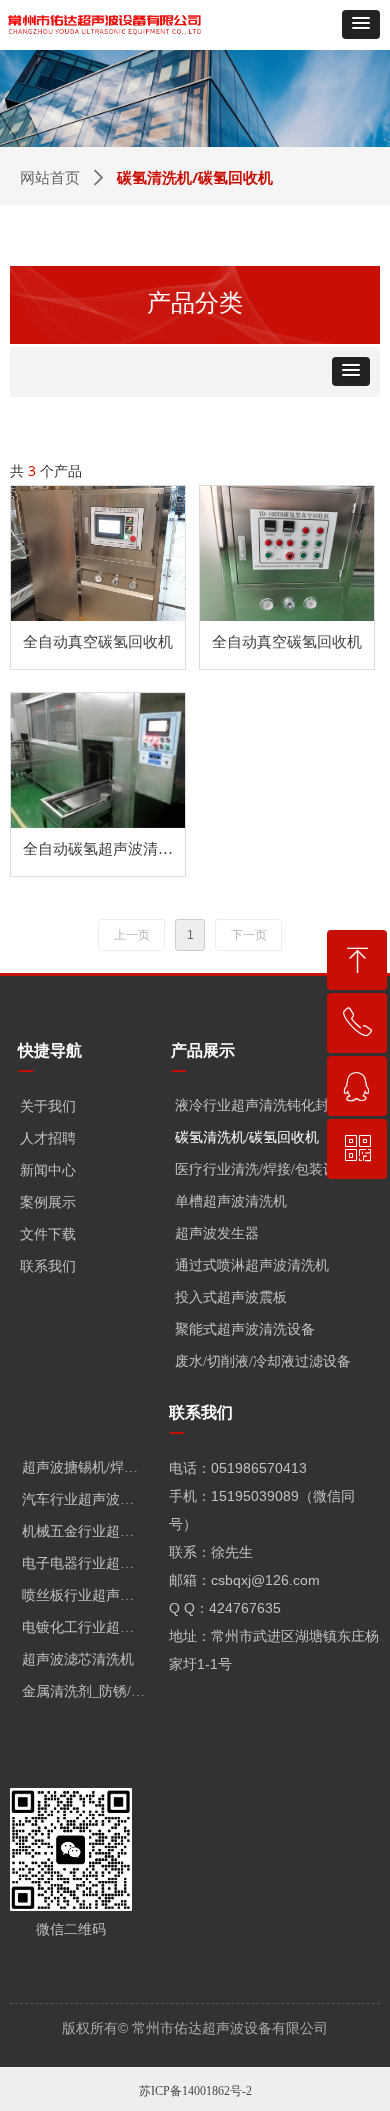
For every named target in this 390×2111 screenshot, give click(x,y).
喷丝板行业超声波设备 (90, 1595)
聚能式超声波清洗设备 (245, 1329)
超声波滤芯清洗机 (78, 1659)
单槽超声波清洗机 (231, 1201)
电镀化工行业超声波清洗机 (90, 1627)
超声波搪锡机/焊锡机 (87, 1467)
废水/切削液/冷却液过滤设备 (263, 1361)
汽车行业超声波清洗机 (90, 1499)
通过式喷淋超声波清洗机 (252, 1265)
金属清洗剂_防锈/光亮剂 (90, 1691)
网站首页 (50, 178)
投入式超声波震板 (231, 1297)
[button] (361, 24)
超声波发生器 (217, 1233)
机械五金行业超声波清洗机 (90, 1531)
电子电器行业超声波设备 (90, 1563)
